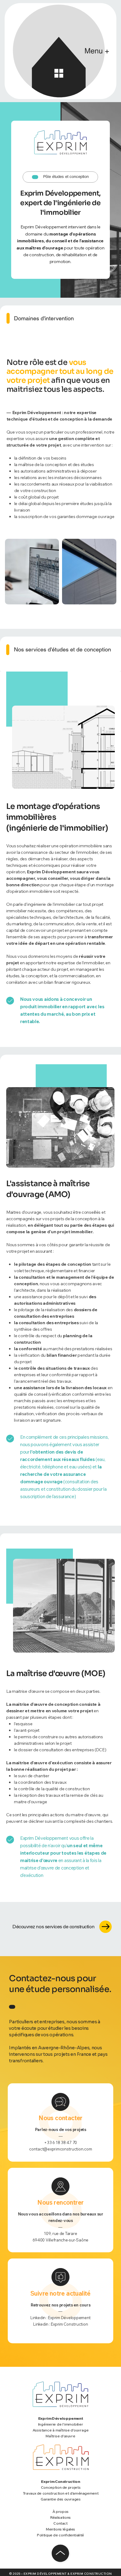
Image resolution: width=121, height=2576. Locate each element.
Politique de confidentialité (60, 2535)
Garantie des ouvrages (60, 2499)
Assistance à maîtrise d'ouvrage (61, 2430)
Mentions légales (60, 2529)
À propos (60, 2511)
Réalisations (60, 2517)
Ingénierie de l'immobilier (61, 2424)
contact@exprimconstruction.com (60, 2149)
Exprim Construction (69, 2324)
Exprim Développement (69, 2318)
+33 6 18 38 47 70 (60, 2142)
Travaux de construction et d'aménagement (61, 2493)
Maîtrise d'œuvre (60, 2436)
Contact (60, 2523)
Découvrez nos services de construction (53, 1927)
